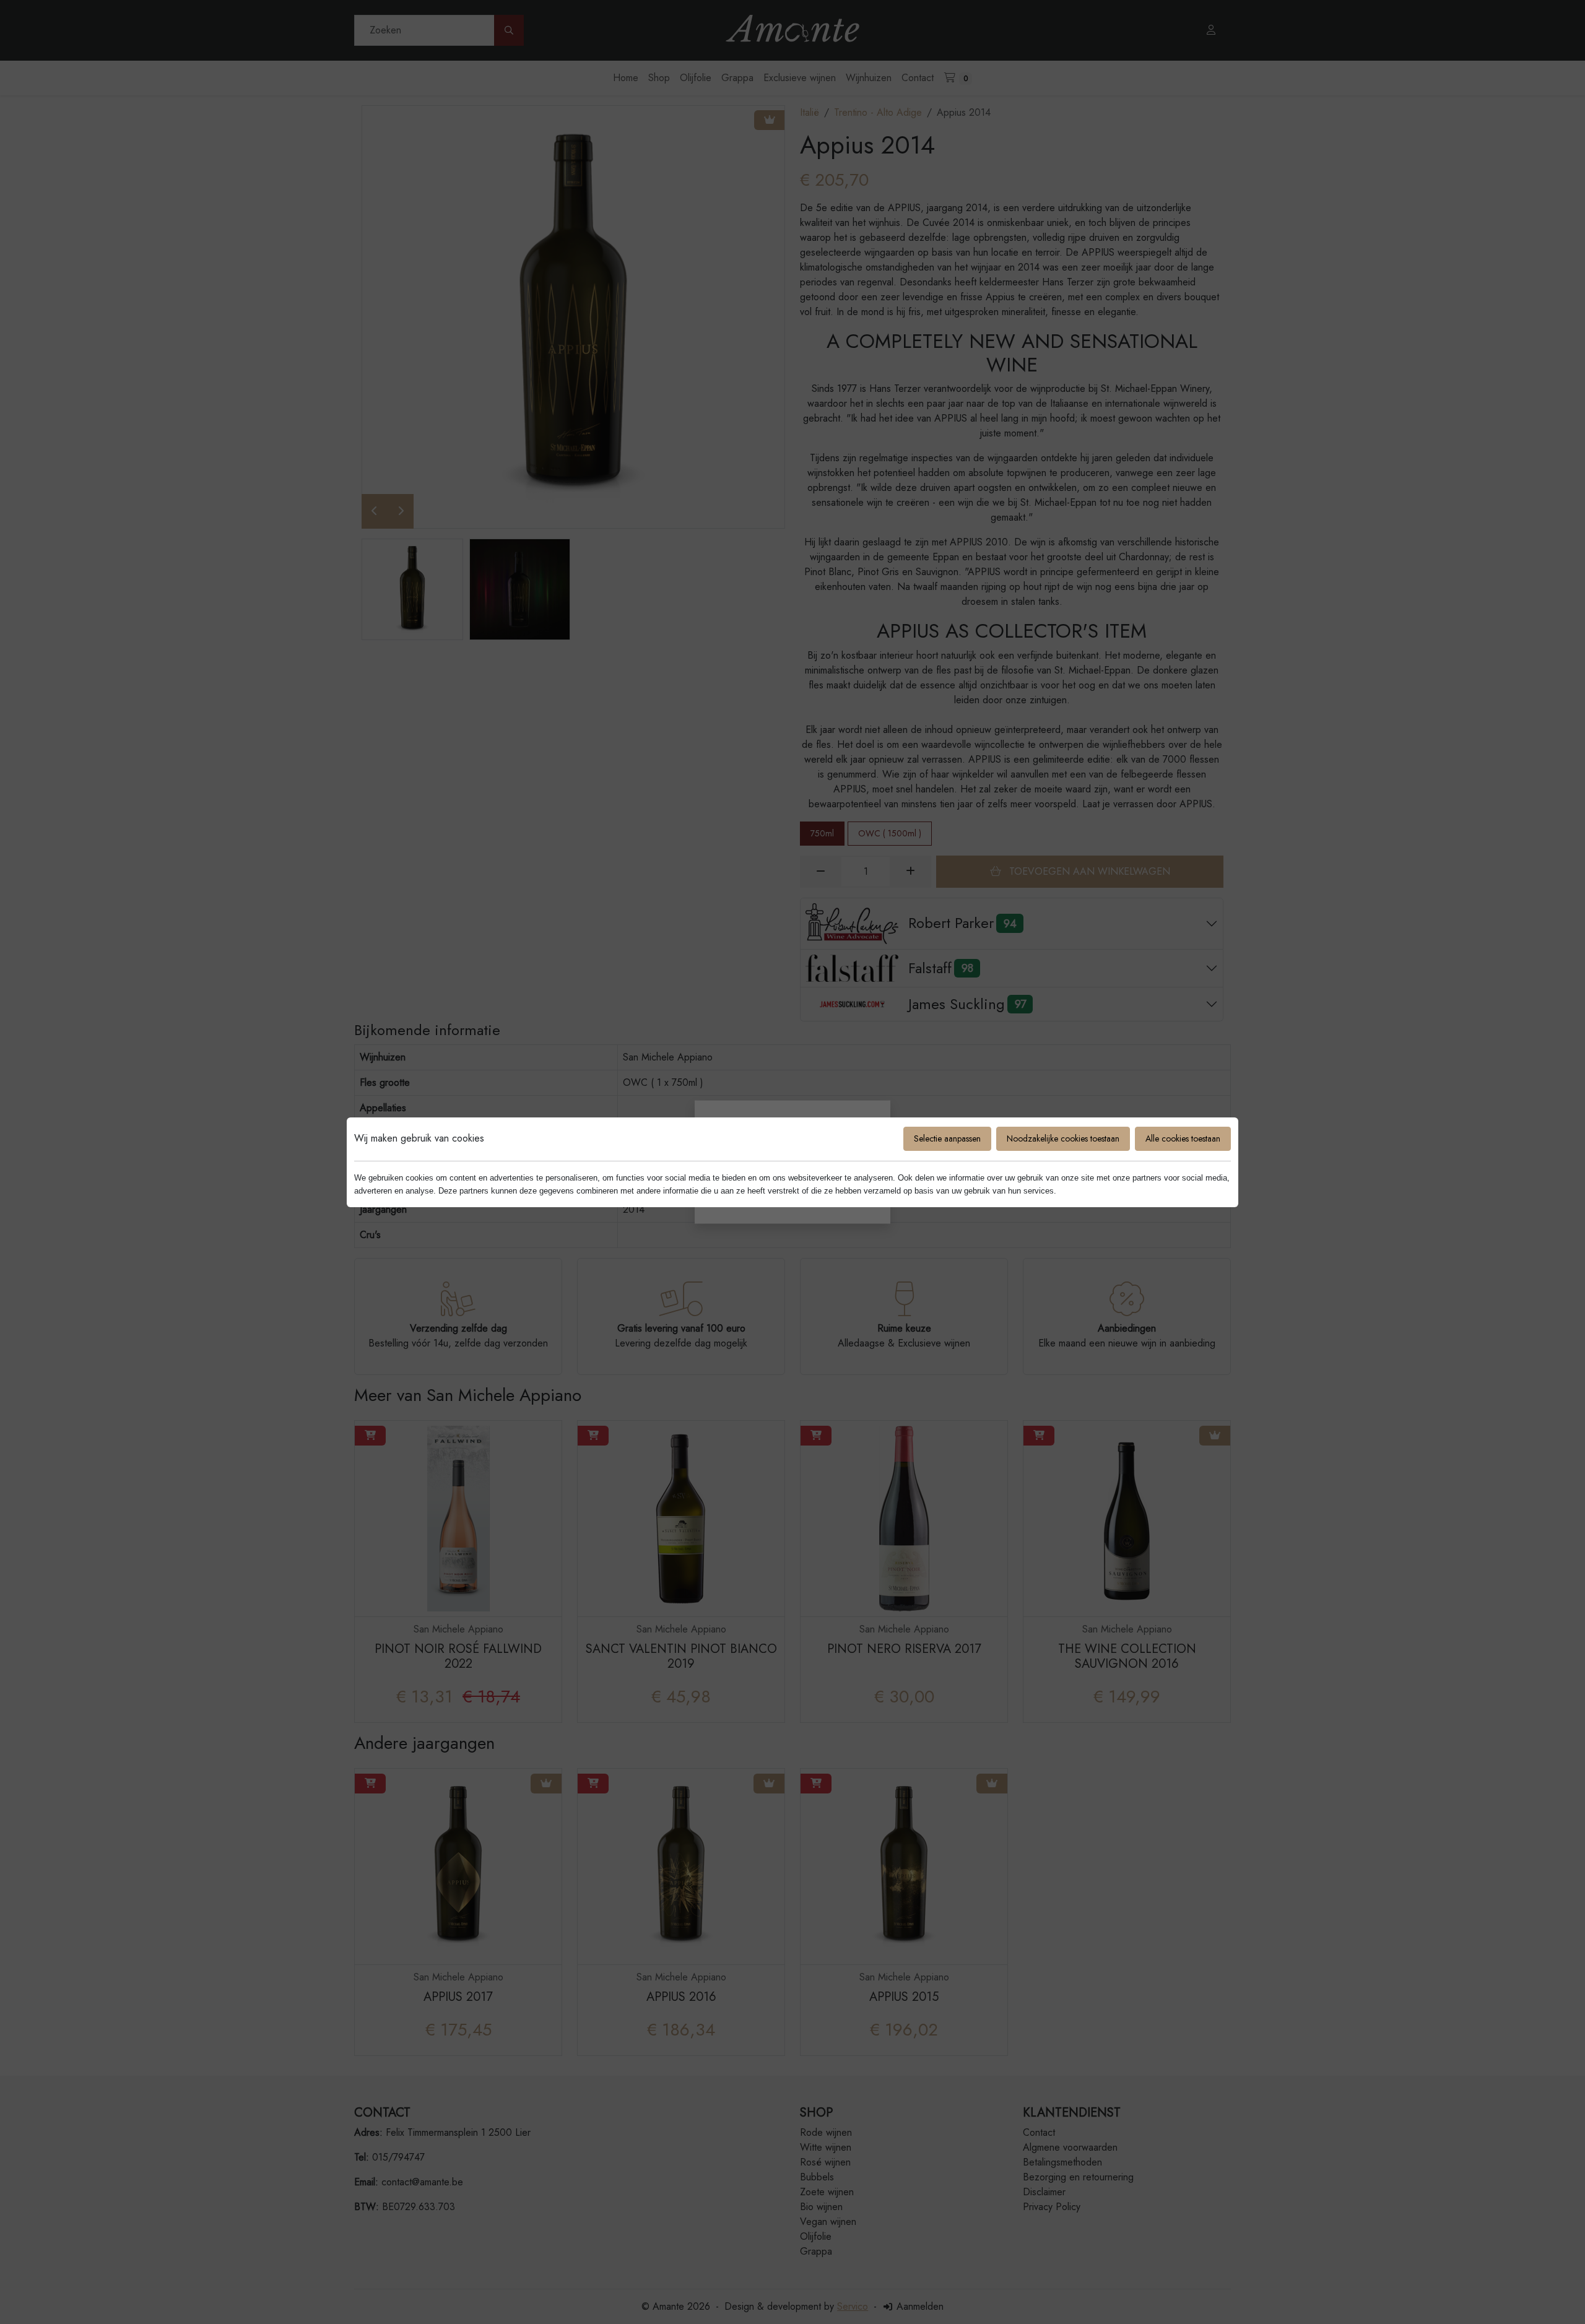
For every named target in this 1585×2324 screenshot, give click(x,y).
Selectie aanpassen (947, 1138)
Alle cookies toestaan (1183, 1138)
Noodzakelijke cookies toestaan (1063, 1138)
